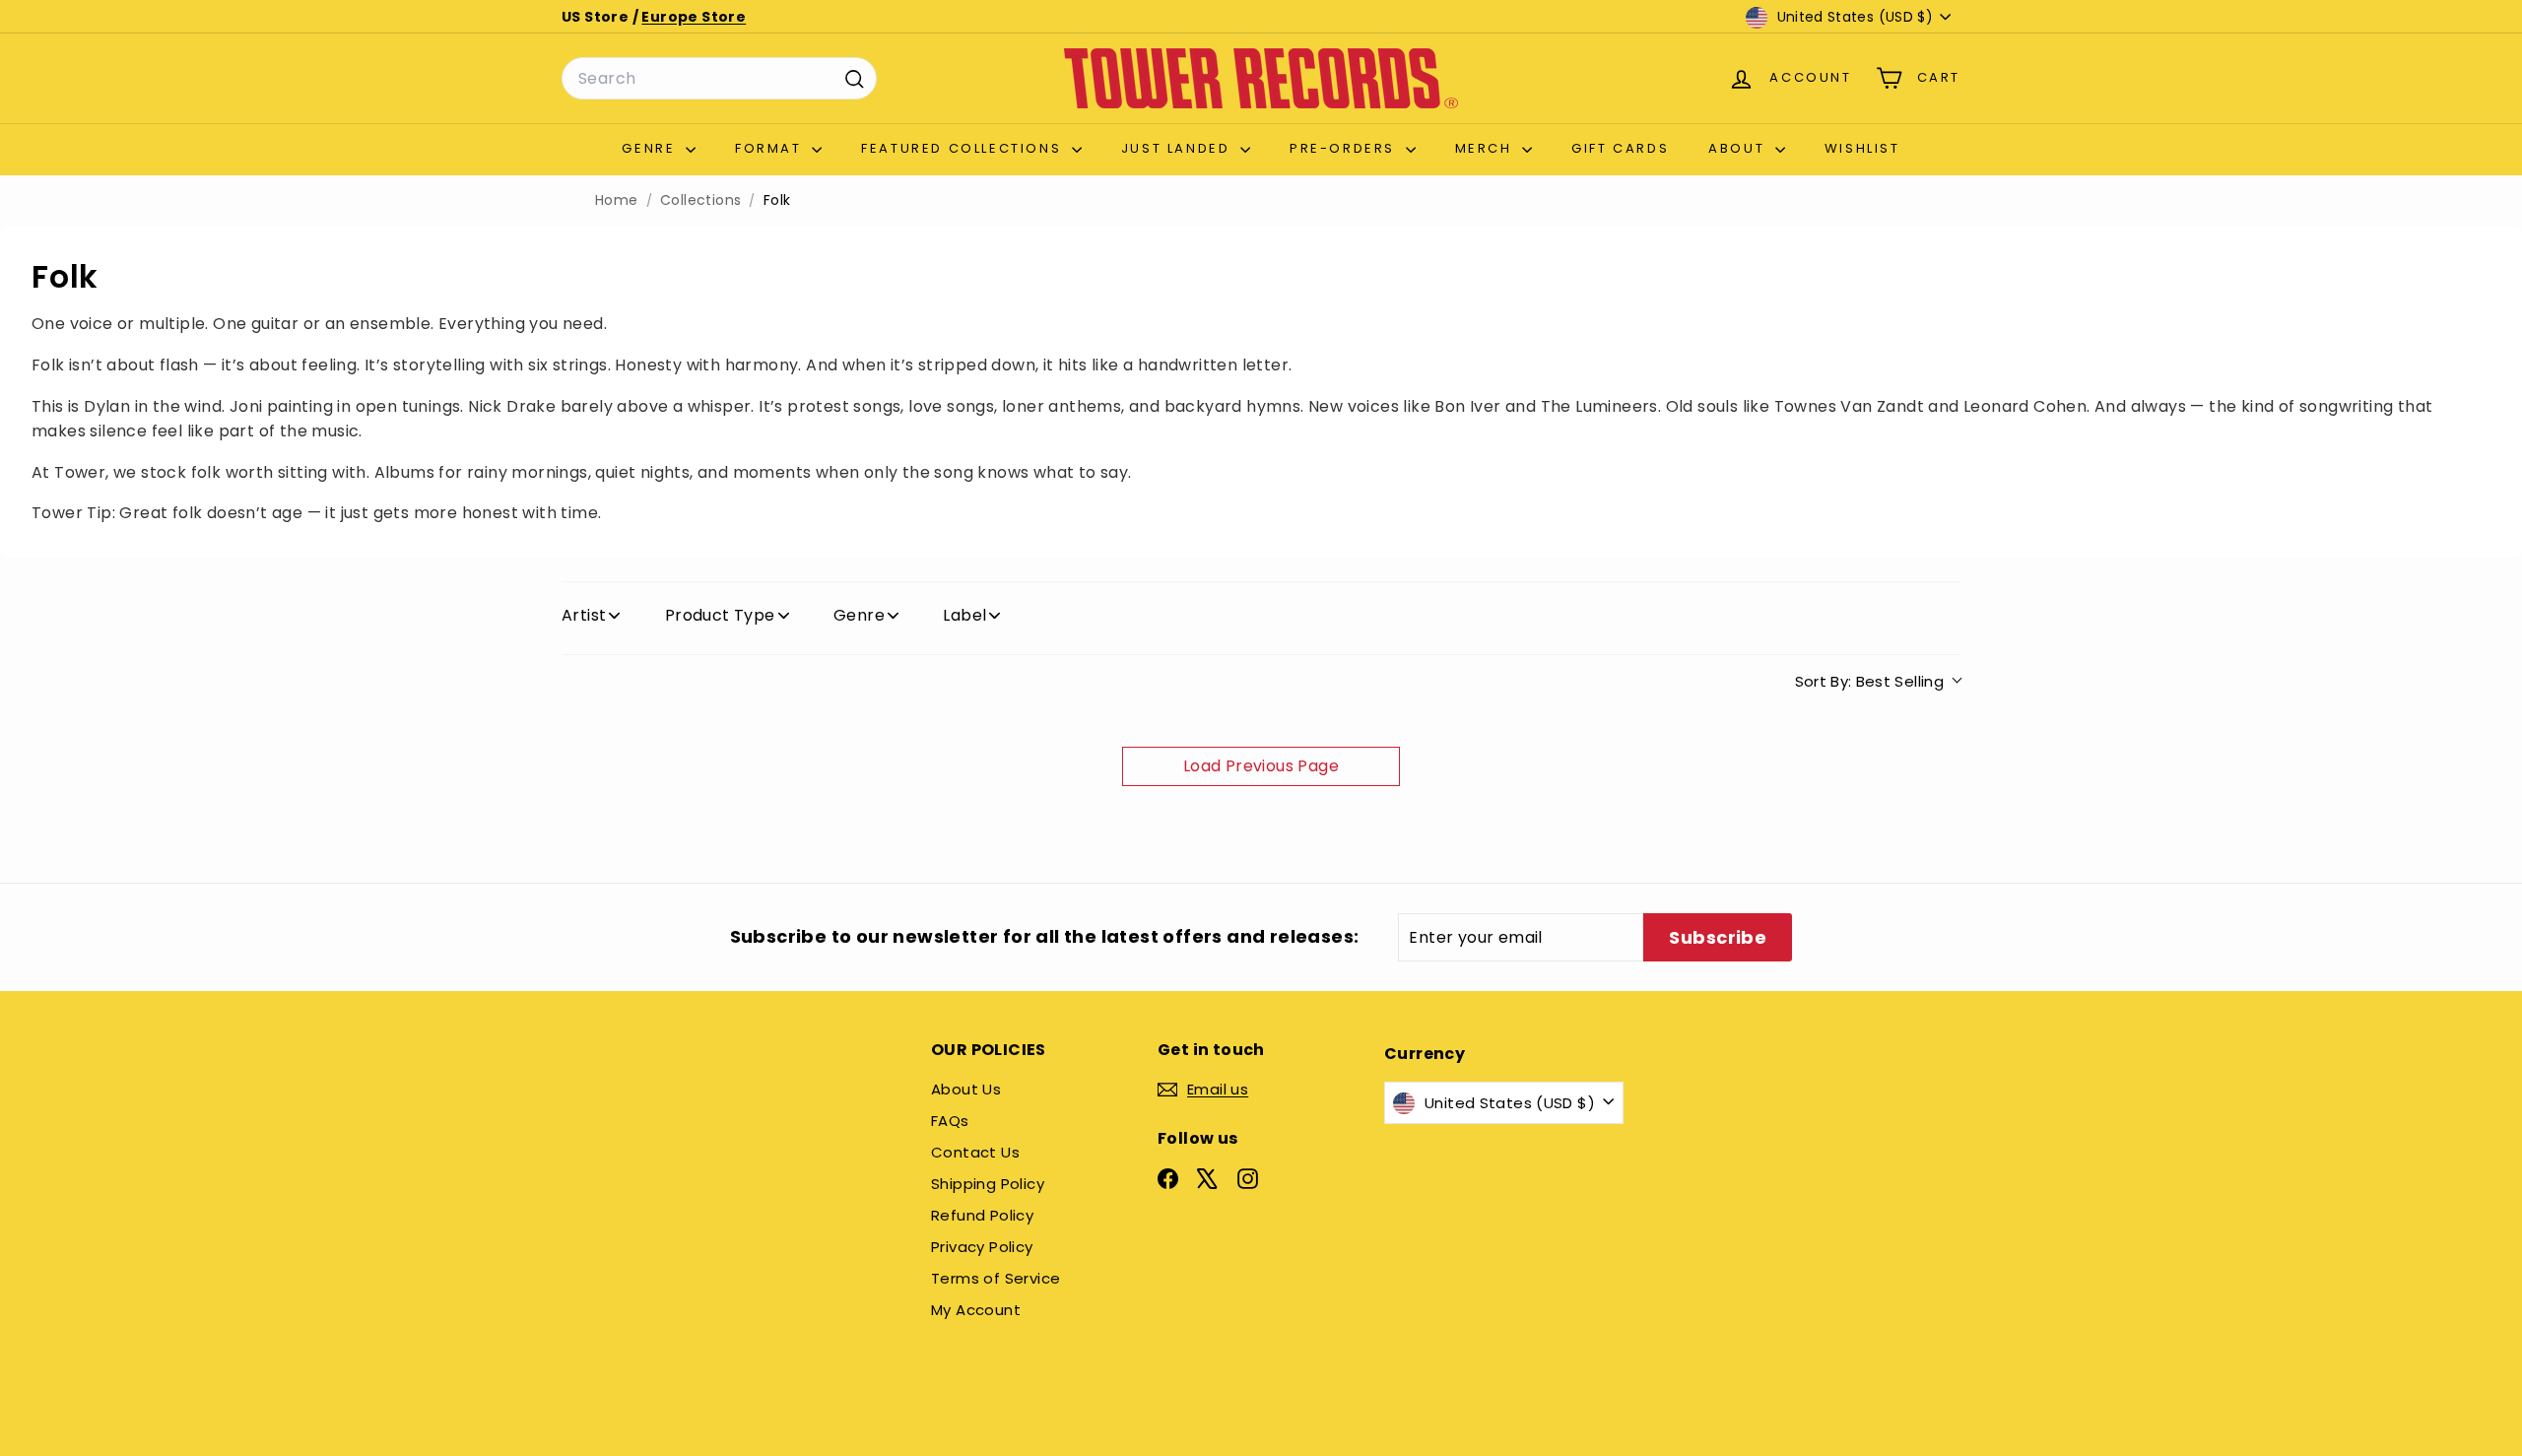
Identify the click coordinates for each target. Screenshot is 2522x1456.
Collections (700, 200)
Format (771, 148)
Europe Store (694, 17)
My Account (976, 1310)
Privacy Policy (982, 1247)
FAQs (950, 1121)
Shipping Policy (988, 1184)
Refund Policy (982, 1215)
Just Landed (1178, 148)
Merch (1487, 148)
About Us (966, 1089)
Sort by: (1870, 681)
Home (617, 200)
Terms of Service (996, 1278)
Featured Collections (964, 148)
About (1739, 148)
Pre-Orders (1345, 148)
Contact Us (975, 1152)
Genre (651, 148)
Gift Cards (1620, 148)
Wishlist (1862, 148)
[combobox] (719, 79)
